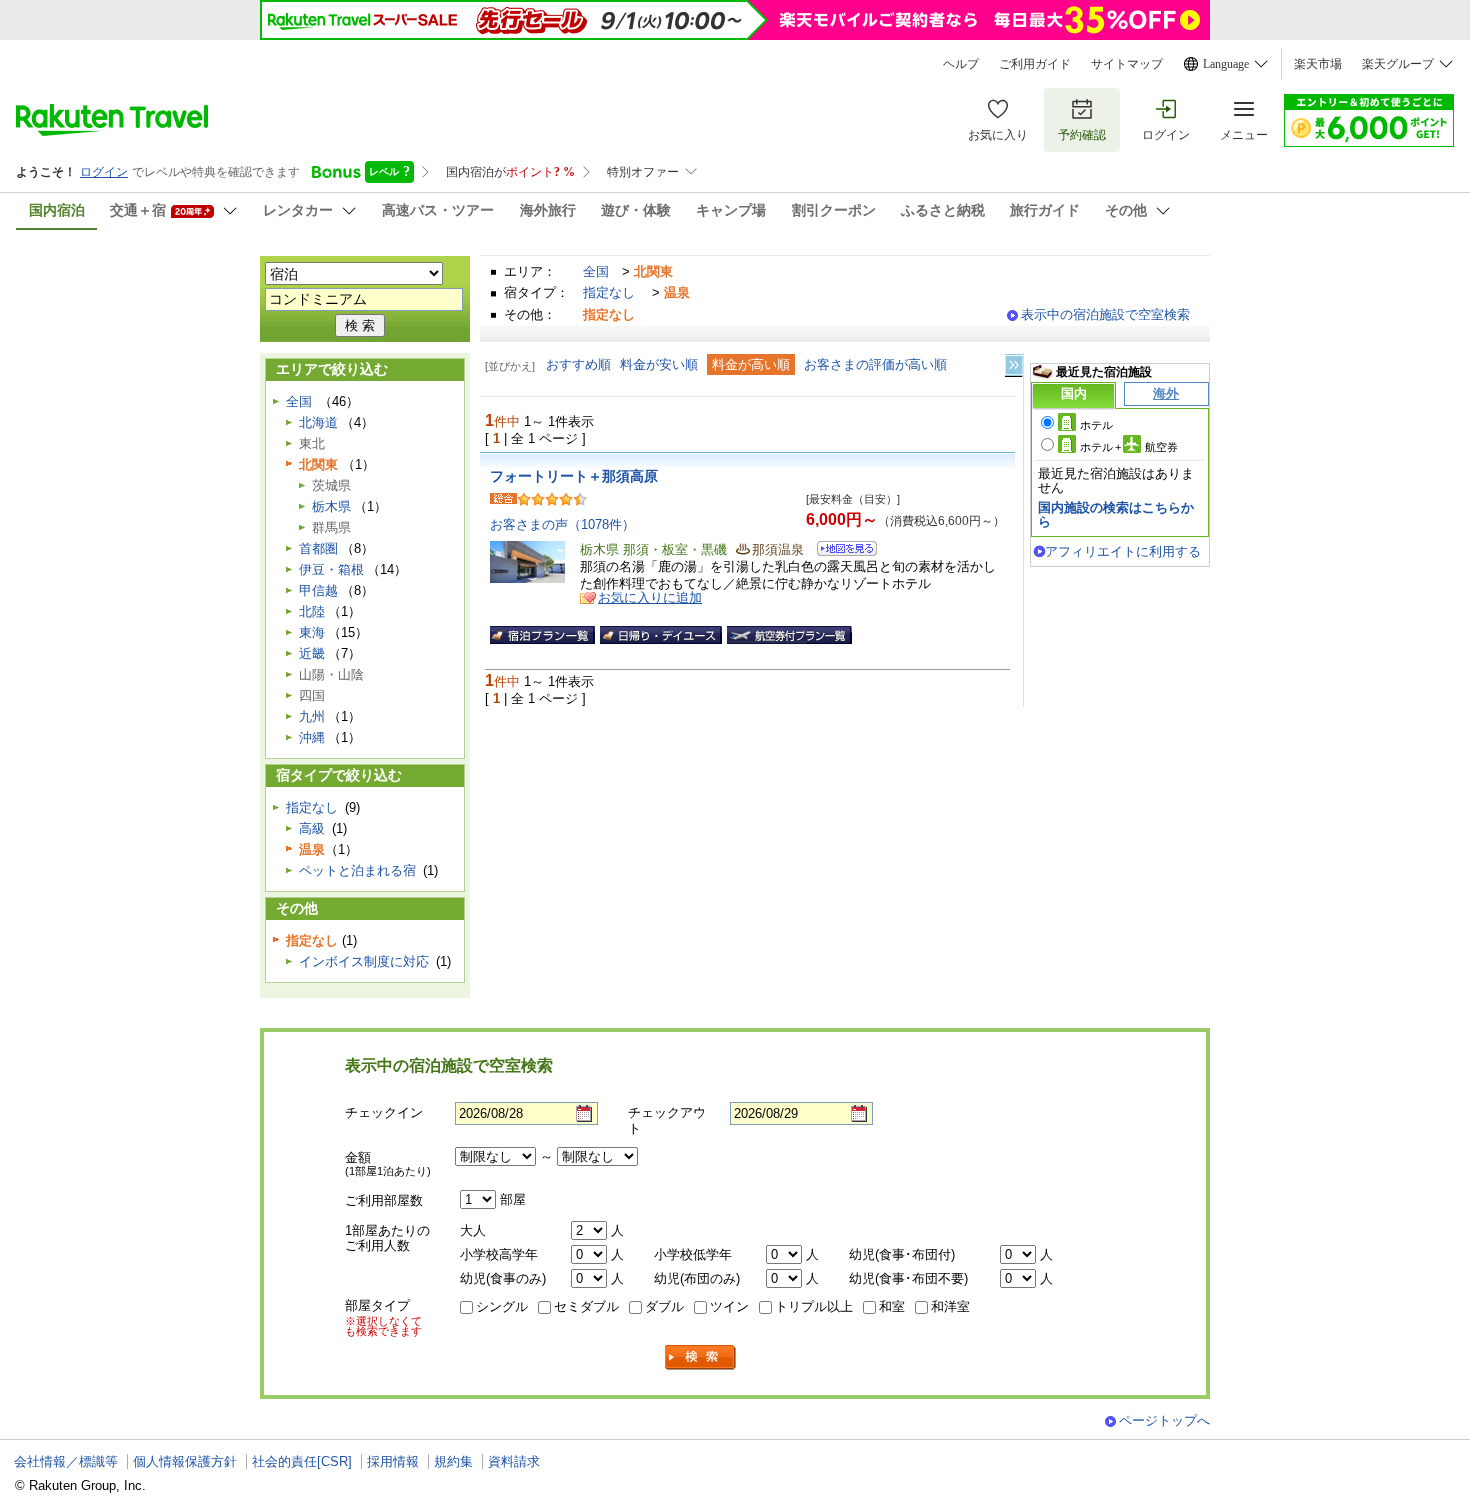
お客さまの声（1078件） (562, 524)
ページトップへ (1164, 1420)
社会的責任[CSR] (302, 1461)
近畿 (312, 653)
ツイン (729, 1306)
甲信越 (318, 590)
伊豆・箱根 (331, 569)
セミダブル (586, 1306)
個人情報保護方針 (185, 1461)
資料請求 (514, 1461)
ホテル (1096, 425)
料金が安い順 (659, 364)
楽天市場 (1318, 64)
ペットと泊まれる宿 (357, 870)
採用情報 (393, 1461)
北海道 (318, 422)
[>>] (1015, 365)
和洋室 (950, 1306)
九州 (312, 716)
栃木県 (331, 506)
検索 (701, 1357)
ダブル (664, 1306)
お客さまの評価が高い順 (875, 364)
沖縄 (312, 737)
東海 (312, 632)
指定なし (609, 292)
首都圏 (318, 548)
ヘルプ (961, 64)
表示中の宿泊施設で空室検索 (1105, 314)
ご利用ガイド (1035, 64)
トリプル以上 (814, 1306)
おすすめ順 (578, 364)
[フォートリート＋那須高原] (840, 551)
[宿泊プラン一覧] (542, 635)
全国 (596, 271)
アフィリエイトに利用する (1123, 551)
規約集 (453, 1461)
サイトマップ (1127, 64)
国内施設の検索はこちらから (1116, 514)
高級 (312, 828)
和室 (892, 1306)
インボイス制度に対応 (364, 961)
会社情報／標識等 (66, 1461)
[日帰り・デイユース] (661, 635)
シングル (502, 1306)
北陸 (312, 611)
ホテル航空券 (1129, 447)
